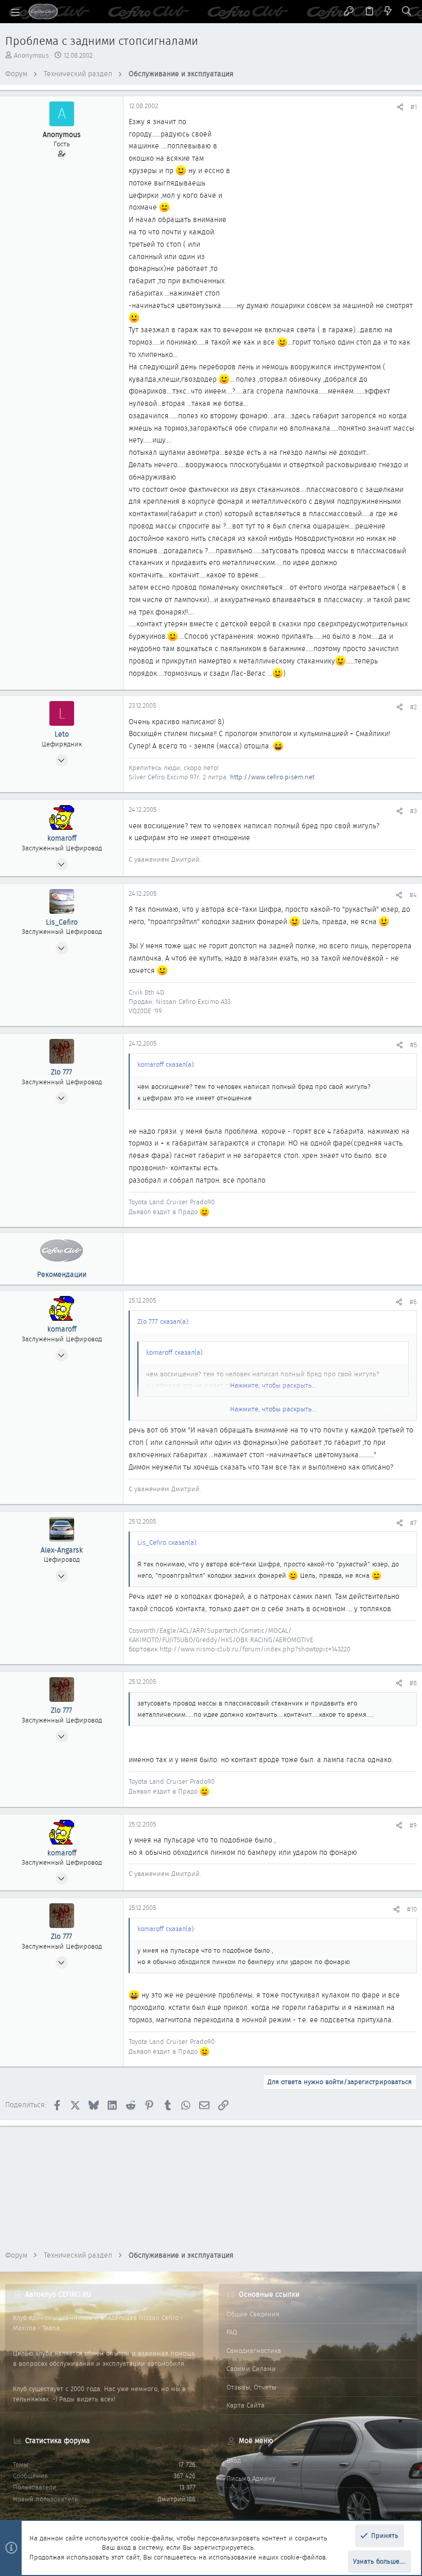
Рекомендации (62, 1274)
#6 (413, 1302)
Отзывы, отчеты (251, 2387)
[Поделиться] (400, 107)
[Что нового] (388, 12)
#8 (413, 1683)
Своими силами (251, 2369)
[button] (15, 12)
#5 (414, 1045)
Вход (234, 2460)
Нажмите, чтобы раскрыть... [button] (273, 1409)
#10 (412, 1909)
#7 (414, 1523)
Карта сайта (245, 2405)
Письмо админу (251, 2478)
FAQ (232, 2332)
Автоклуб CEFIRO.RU (58, 2294)
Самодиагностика (254, 2351)
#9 (413, 1825)
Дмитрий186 (177, 2499)
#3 (414, 811)
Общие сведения (253, 2314)
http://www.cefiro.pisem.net (272, 777)
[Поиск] (407, 12)
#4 (413, 895)
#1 (414, 107)
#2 (414, 707)
